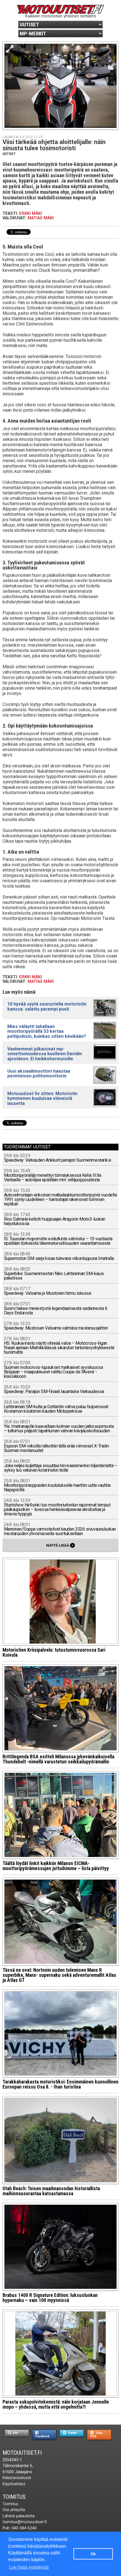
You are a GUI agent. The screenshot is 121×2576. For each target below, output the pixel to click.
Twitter (72, 2433)
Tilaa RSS (96, 2434)
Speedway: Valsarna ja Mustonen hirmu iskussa (48, 1291)
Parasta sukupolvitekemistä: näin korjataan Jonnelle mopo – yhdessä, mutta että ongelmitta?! (56, 2404)
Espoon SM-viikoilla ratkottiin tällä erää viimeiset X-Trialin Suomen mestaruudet (56, 1446)
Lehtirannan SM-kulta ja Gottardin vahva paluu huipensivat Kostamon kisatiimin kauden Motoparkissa (56, 1407)
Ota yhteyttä (14, 2510)
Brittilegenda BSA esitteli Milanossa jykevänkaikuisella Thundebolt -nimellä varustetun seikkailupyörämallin (58, 1759)
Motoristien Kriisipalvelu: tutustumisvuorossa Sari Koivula (54, 1652)
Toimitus (14, 2497)
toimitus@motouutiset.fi (25, 2522)
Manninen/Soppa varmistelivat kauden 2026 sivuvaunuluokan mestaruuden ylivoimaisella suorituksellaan (60, 1529)
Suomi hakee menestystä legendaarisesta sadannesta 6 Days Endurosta (56, 1309)
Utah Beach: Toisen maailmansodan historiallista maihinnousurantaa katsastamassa (51, 2191)
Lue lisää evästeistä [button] (29, 2567)
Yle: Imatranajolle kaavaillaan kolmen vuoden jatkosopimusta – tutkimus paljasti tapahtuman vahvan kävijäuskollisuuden (59, 1427)
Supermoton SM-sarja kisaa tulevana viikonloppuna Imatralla (59, 1256)
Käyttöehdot (14, 2484)
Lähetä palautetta (19, 2516)
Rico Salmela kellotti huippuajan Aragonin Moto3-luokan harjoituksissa (55, 1219)
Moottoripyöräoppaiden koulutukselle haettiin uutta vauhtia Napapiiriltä (57, 1486)
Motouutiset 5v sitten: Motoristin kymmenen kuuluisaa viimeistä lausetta (42, 1098)
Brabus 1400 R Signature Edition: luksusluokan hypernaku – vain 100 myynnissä (50, 2298)
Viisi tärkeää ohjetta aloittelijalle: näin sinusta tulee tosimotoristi (54, 145)
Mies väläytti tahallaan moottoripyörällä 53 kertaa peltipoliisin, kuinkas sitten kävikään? (47, 1031)
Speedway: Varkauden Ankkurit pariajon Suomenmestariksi (58, 1158)
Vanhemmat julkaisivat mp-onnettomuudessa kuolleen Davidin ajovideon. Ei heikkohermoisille (45, 1054)
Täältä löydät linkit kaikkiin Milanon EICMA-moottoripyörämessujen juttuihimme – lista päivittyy (56, 1866)
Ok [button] (93, 2554)
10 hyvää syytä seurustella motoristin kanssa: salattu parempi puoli (47, 1006)
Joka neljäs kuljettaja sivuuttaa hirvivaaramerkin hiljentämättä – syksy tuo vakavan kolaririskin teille (61, 1466)
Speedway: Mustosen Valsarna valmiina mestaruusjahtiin (56, 1326)
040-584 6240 (24, 2528)
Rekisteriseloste (17, 2478)
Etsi (15, 2433)
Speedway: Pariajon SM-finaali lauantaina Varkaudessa (54, 1390)
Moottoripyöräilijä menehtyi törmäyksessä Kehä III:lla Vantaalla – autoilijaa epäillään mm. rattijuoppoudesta (53, 1176)
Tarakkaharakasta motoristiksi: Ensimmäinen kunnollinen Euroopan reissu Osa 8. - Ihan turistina (60, 2084)
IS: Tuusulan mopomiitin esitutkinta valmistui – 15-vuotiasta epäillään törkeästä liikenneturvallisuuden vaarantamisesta (58, 1239)
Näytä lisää (60, 1545)
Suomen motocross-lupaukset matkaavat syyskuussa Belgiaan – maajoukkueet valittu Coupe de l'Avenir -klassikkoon (53, 1370)
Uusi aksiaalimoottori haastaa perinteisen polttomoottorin (39, 1073)
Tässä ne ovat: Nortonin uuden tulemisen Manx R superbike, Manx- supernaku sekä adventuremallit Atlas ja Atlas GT (59, 1975)
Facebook (42, 2436)
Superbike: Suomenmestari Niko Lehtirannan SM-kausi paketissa (54, 1274)
